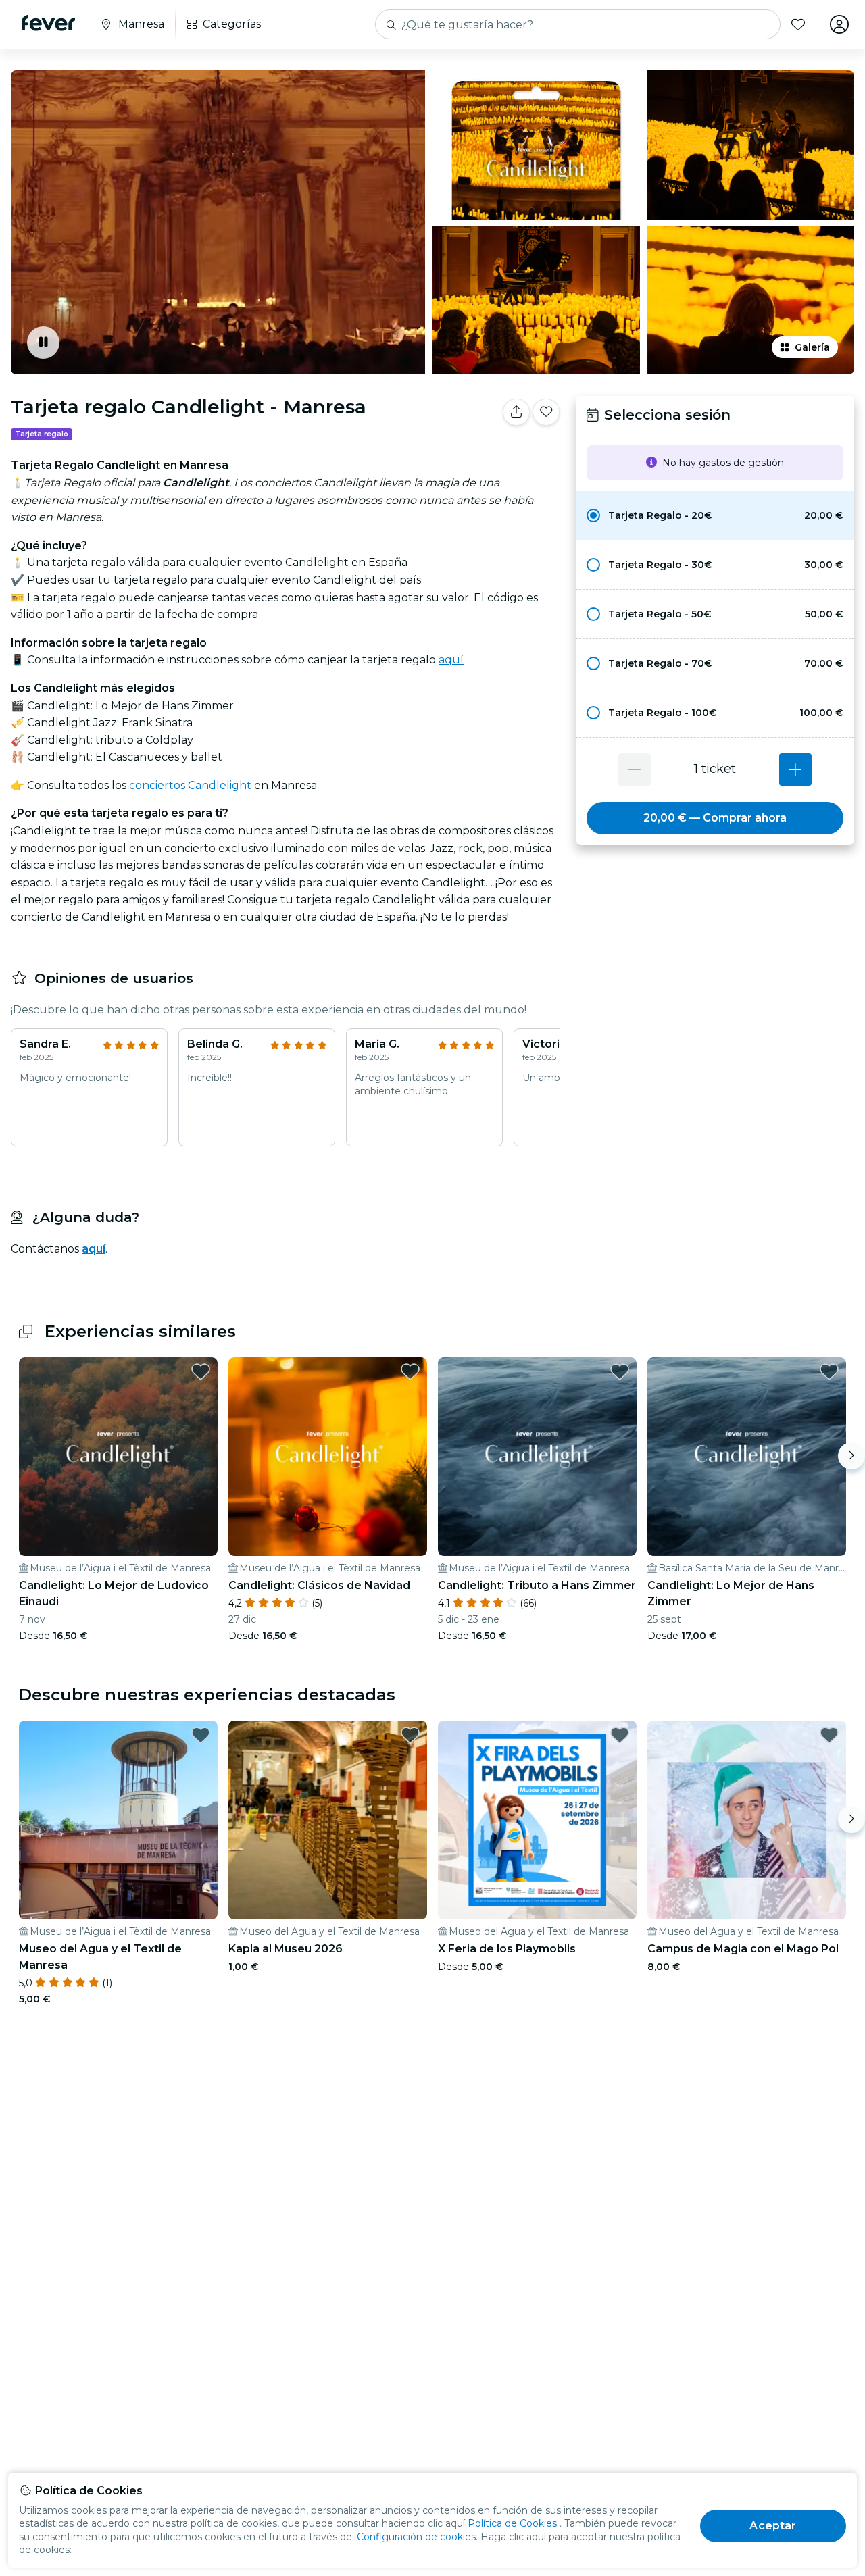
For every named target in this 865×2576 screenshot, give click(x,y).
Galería (812, 347)
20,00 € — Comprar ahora (715, 818)
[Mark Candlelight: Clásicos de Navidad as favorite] (410, 1371)
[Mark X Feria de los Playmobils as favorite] (620, 1735)
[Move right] (851, 1456)
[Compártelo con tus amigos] (516, 412)
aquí (451, 660)
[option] (715, 515)
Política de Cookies (512, 2523)
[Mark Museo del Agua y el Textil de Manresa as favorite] (201, 1735)
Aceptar (773, 2526)
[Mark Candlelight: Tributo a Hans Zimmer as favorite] (620, 1371)
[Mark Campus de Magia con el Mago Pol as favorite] (829, 1735)
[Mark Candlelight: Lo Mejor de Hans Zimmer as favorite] (829, 1371)
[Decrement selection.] (635, 769)
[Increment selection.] (795, 769)
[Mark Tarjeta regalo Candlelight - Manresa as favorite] (546, 412)
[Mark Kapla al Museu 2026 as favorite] (410, 1735)
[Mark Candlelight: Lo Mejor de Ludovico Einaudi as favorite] (201, 1371)
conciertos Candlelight (190, 785)
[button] (715, 515)
